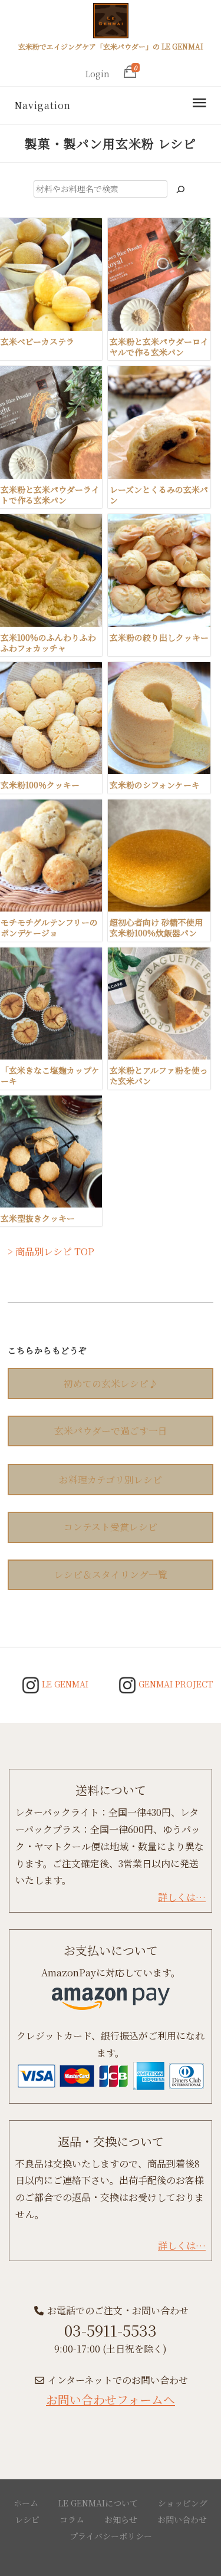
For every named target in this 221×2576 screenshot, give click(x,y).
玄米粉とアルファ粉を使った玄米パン (159, 1075)
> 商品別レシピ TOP (51, 1251)
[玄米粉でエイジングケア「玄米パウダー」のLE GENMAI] (111, 22)
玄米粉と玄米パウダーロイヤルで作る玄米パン (159, 347)
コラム (72, 2519)
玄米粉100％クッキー (40, 785)
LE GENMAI (64, 1684)
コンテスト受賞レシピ (111, 1527)
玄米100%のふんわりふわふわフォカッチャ (48, 643)
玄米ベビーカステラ (37, 341)
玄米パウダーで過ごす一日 (111, 1431)
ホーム (26, 2503)
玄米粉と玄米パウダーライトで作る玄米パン (50, 495)
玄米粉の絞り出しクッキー (159, 637)
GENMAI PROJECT (174, 1684)
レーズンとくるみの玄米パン (159, 495)
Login (98, 74)
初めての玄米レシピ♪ (111, 1384)
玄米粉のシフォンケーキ (155, 785)
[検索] (180, 189)
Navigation (42, 105)
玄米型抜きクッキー (38, 1218)
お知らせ (121, 2519)
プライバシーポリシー (111, 2536)
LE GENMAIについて (98, 2503)
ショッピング (183, 2503)
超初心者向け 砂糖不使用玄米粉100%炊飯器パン (156, 927)
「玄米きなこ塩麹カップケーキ (50, 1075)
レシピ (27, 2519)
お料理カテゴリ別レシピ (111, 1480)
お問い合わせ (182, 2519)
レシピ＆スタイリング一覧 (111, 1575)
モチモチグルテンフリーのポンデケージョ (49, 927)
